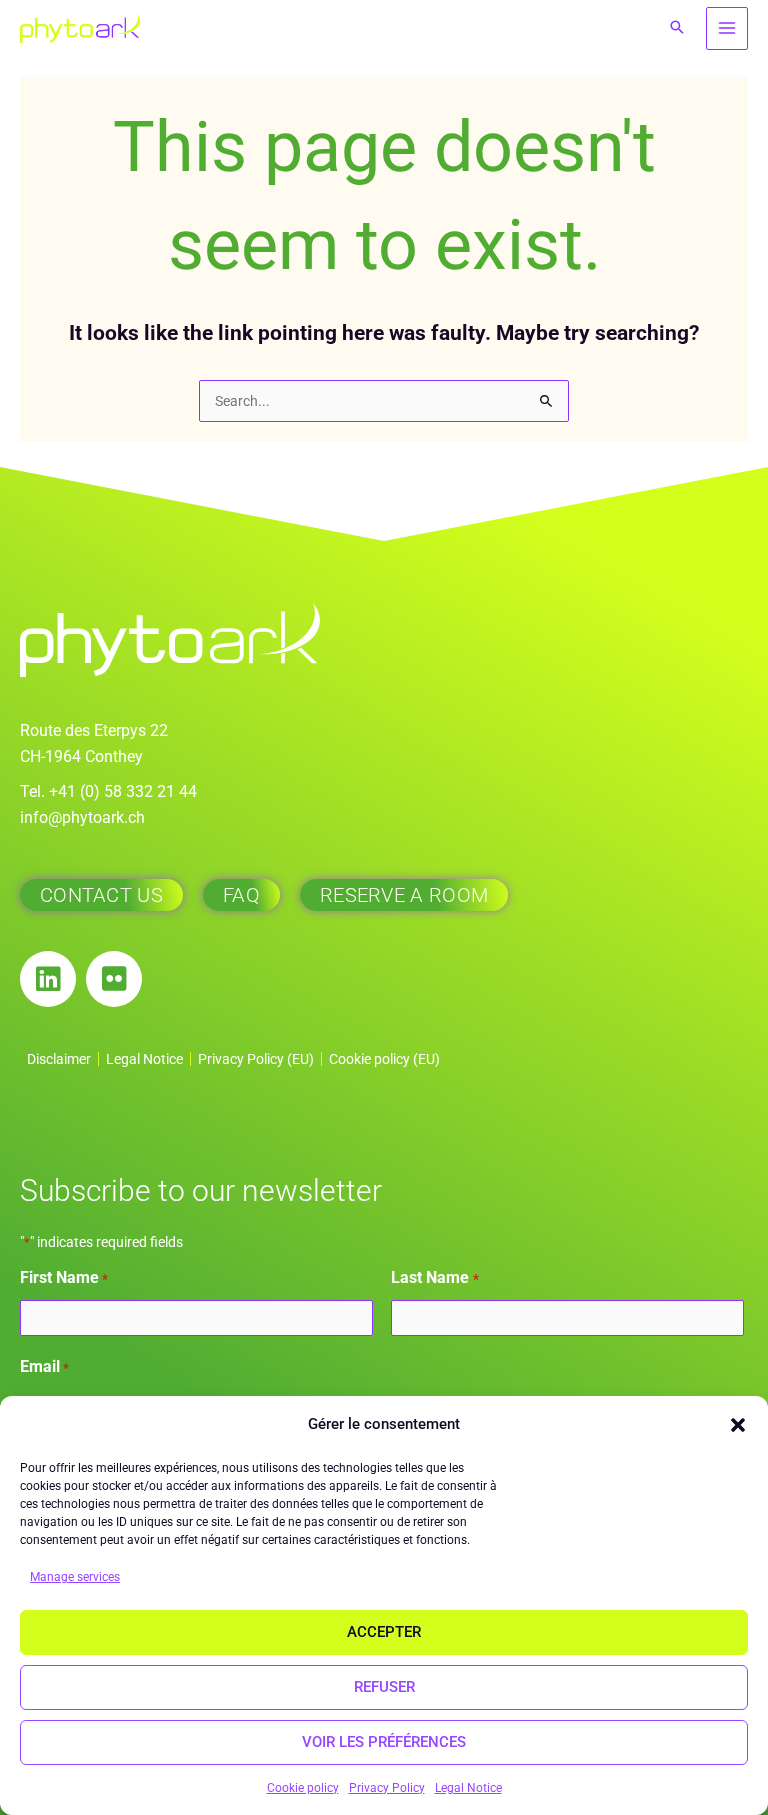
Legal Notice (468, 1788)
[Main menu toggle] (727, 28)
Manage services (75, 1577)
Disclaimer (59, 1059)
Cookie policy (303, 1788)
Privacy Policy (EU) (256, 1059)
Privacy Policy (387, 1788)
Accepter (384, 1632)
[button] (738, 1425)
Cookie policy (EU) (384, 1059)
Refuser (384, 1687)
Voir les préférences (384, 1742)
